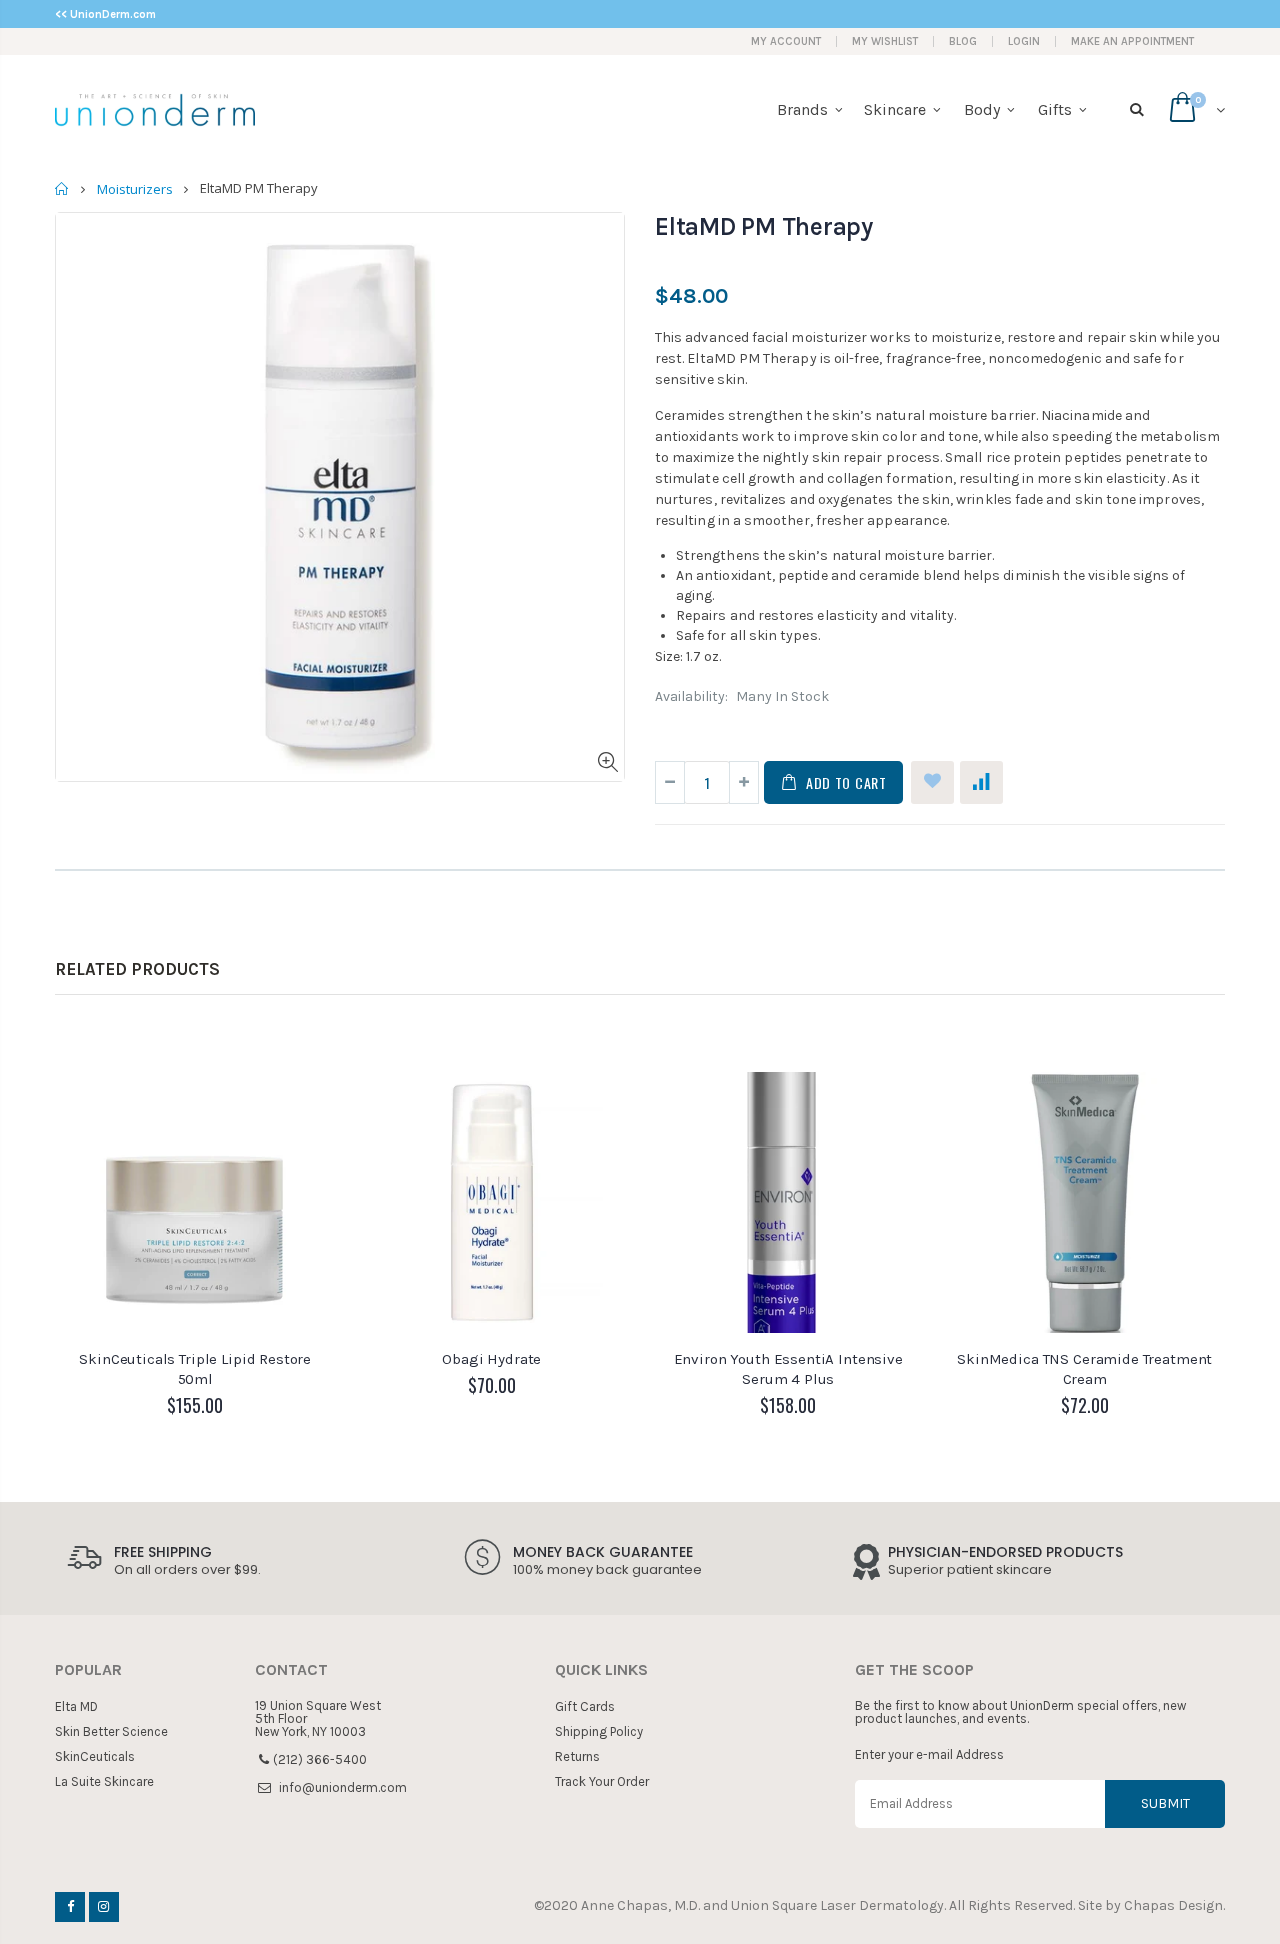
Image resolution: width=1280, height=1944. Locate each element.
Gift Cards (585, 1706)
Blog (963, 41)
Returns (577, 1756)
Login (1024, 41)
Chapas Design (1173, 1905)
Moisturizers (135, 189)
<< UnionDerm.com (105, 14)
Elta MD (76, 1706)
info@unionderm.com (343, 1787)
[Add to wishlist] (932, 782)
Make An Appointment (1132, 41)
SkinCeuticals (95, 1756)
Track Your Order (602, 1781)
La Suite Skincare (104, 1781)
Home (62, 188)
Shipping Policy (599, 1731)
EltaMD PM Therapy (764, 226)
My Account (786, 41)
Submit (1165, 1803)
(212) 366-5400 (320, 1759)
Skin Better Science (111, 1731)
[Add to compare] (981, 782)
